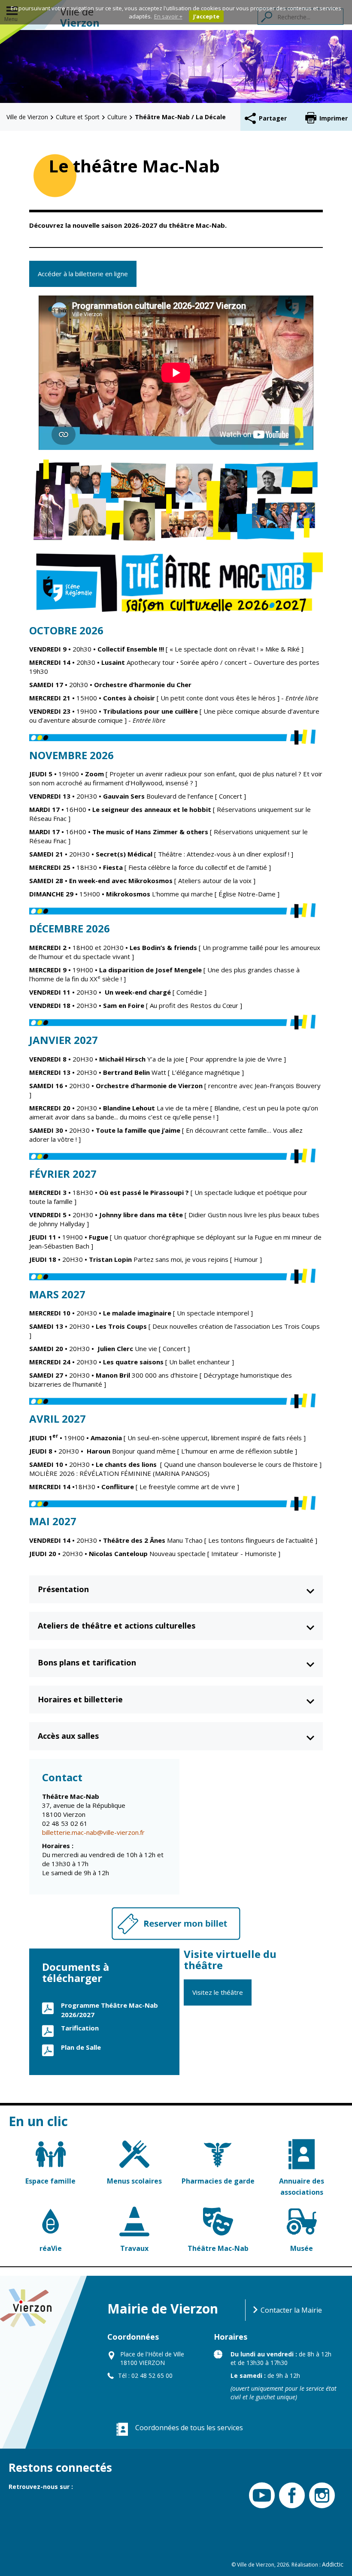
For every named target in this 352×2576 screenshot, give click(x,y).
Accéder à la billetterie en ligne (83, 274)
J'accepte (206, 16)
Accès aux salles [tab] (68, 1736)
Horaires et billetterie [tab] (80, 1699)
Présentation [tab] (63, 1589)
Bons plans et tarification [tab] (87, 1662)
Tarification (80, 2028)
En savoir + (168, 16)
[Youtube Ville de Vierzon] (260, 2496)
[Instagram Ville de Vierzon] (320, 2496)
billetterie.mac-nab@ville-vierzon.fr (93, 1832)
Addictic (333, 2564)
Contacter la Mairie (290, 2310)
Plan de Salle (81, 2047)
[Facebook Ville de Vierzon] (290, 2496)
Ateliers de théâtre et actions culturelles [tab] (117, 1626)
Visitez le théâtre (218, 1992)
